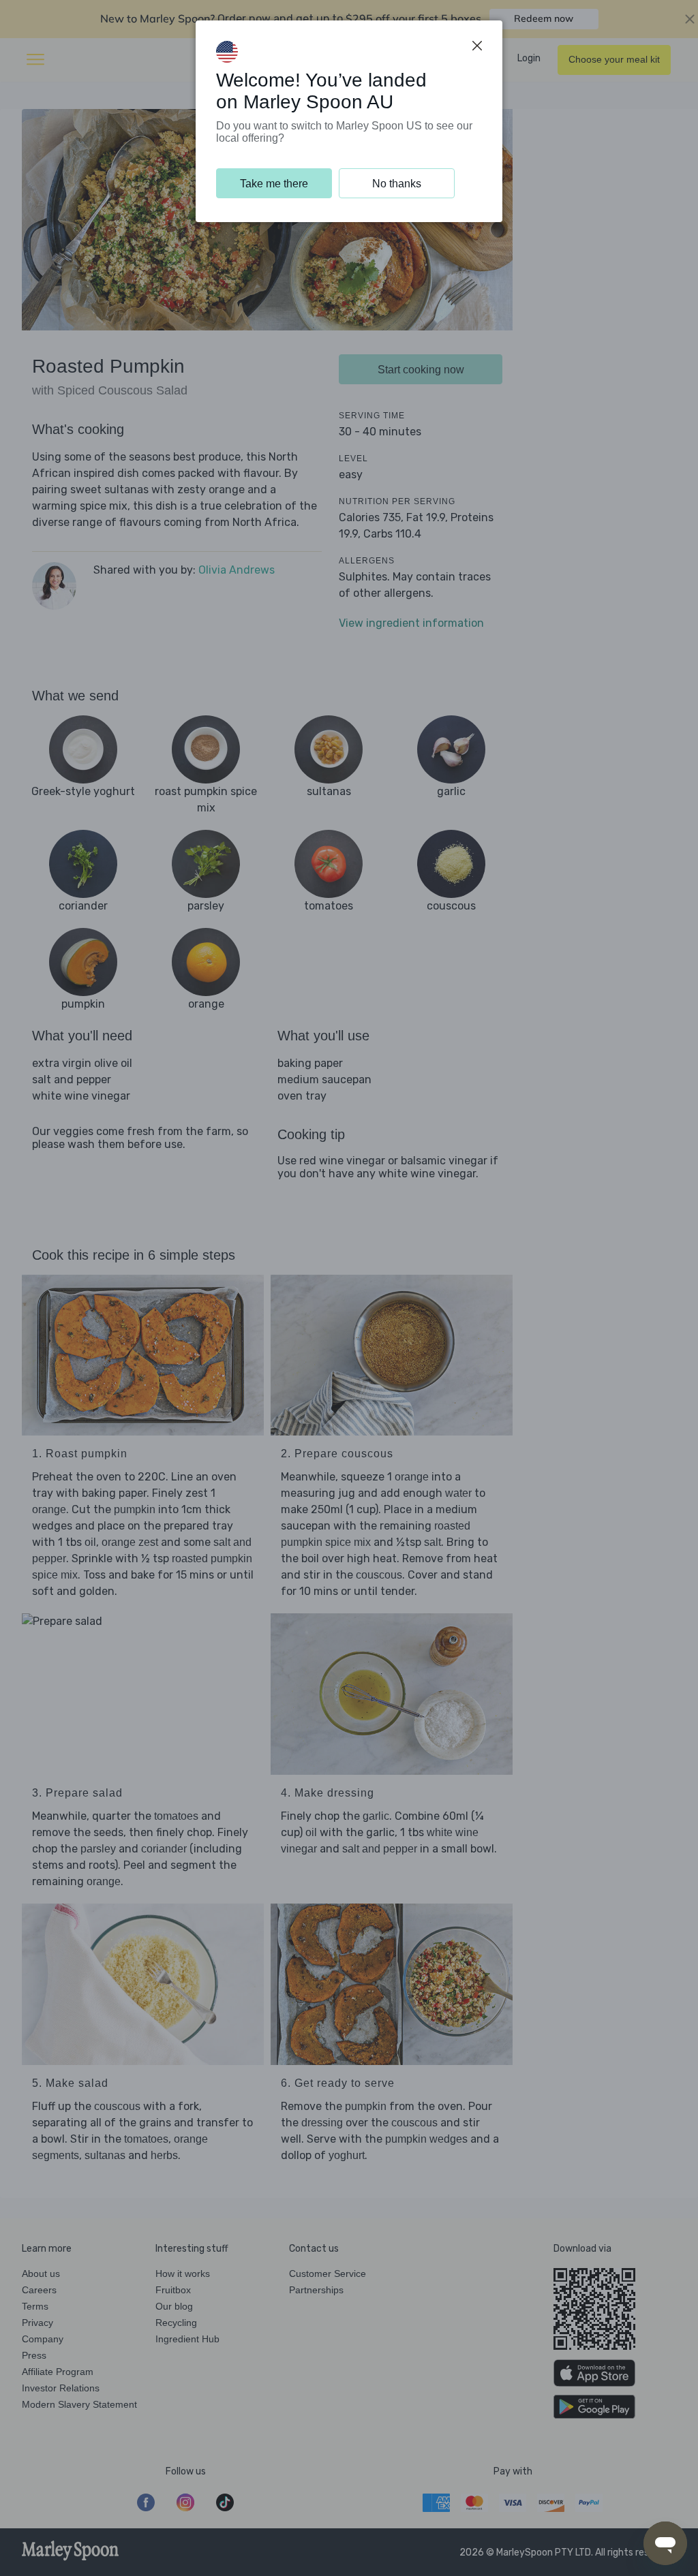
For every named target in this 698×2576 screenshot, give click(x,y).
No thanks (397, 184)
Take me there (274, 184)
